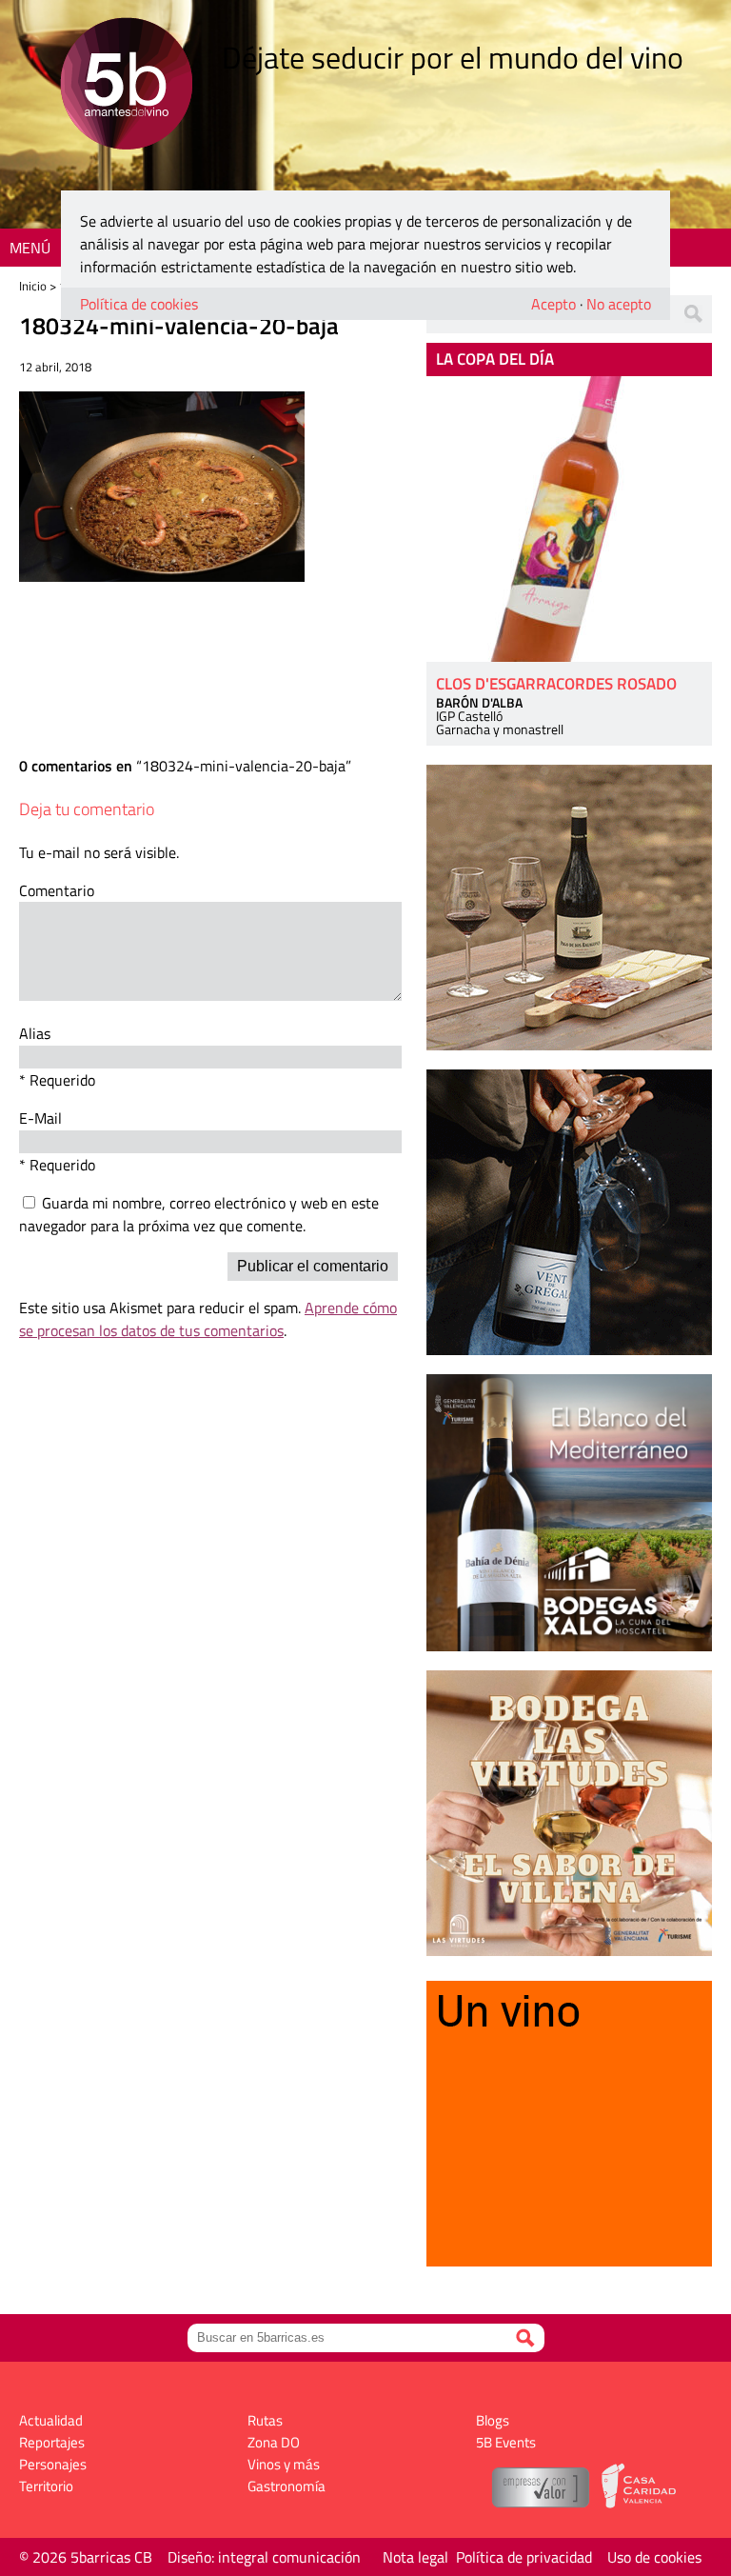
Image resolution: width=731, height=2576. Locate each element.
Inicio (33, 286)
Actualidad (51, 2420)
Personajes (53, 2464)
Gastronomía (286, 2486)
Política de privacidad (524, 2557)
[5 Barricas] (126, 86)
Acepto (553, 304)
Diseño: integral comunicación (264, 2557)
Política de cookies (139, 304)
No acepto (619, 304)
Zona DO (274, 2442)
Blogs (493, 2420)
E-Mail (40, 1118)
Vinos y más (284, 2464)
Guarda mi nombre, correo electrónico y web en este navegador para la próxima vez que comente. (199, 1214)
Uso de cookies (654, 2557)
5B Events (506, 2442)
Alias (35, 1033)
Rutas (265, 2420)
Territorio (46, 2486)
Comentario (57, 890)
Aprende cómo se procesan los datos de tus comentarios (208, 1319)
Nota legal (415, 2557)
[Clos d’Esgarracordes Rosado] (569, 519)
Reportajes (52, 2442)
